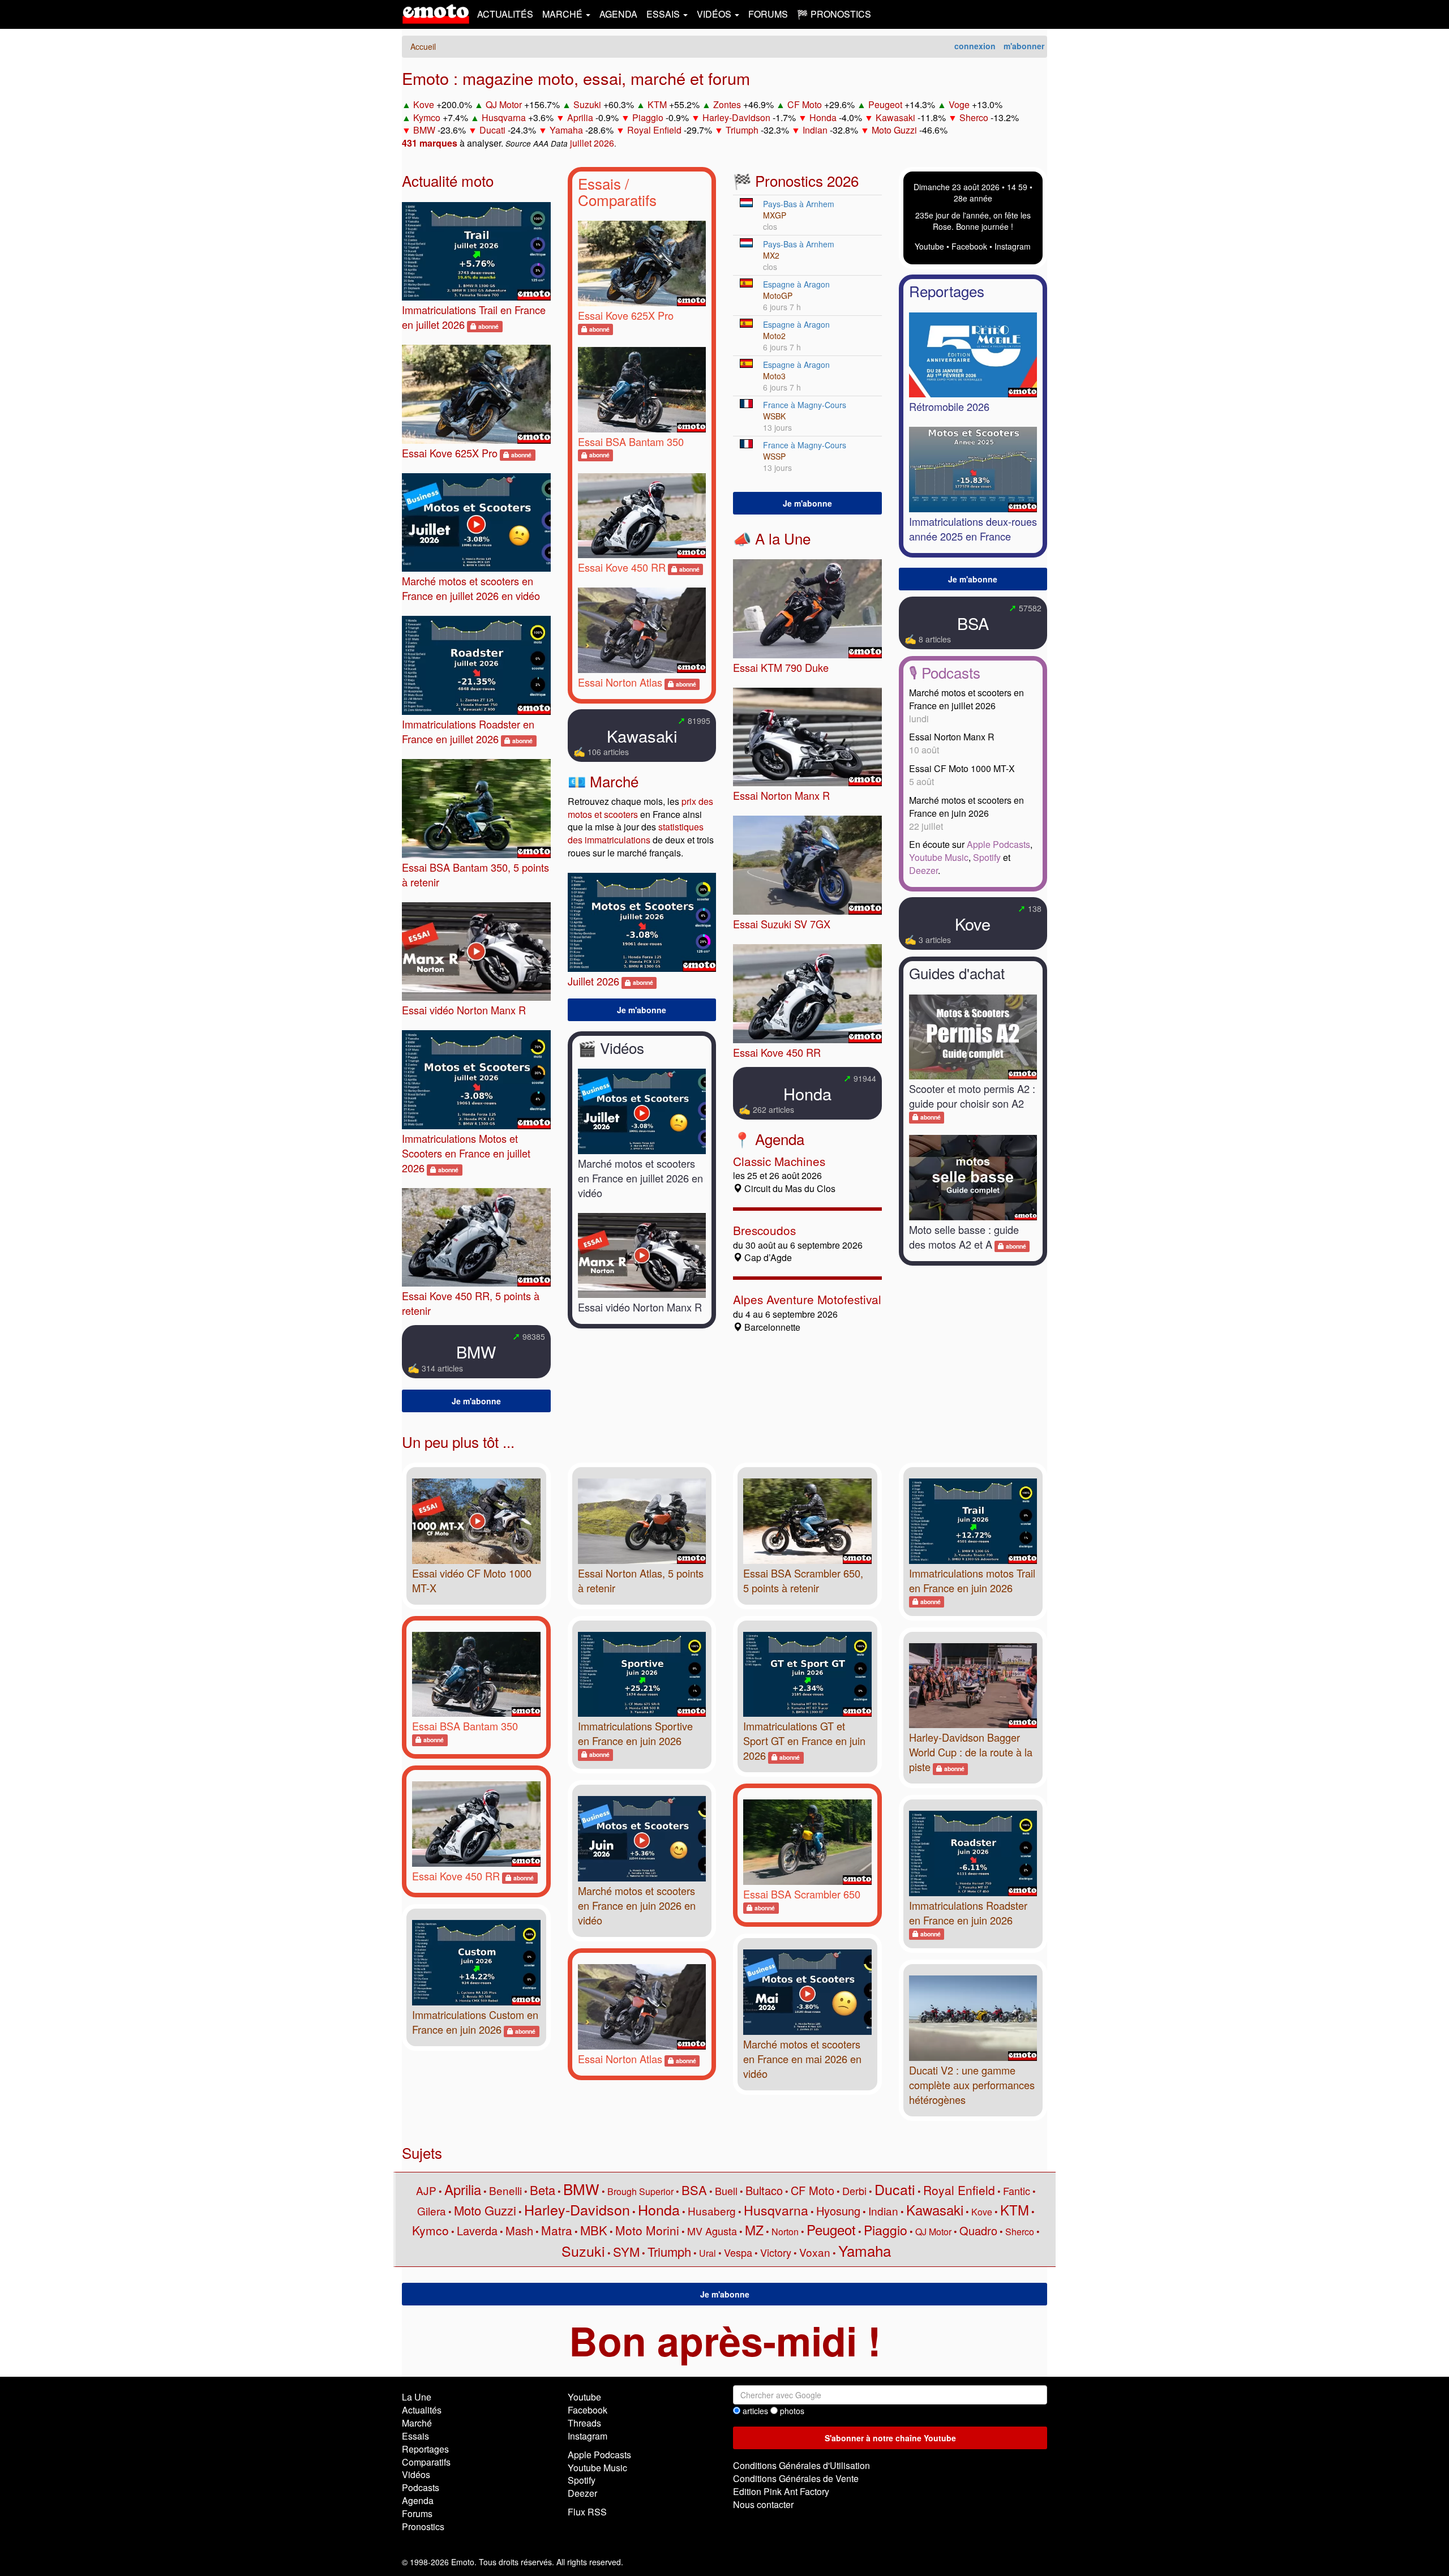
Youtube (929, 246)
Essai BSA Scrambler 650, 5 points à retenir (803, 1580)
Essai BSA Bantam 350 (631, 442)
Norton (785, 2232)
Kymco (427, 117)
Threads (584, 2423)
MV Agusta (712, 2231)
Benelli (505, 2190)
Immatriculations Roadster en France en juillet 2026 (468, 731)
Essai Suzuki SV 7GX (782, 924)
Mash (519, 2230)
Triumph (742, 130)
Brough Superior (640, 2191)
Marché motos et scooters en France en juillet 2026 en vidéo (471, 588)
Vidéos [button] (715, 14)
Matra (557, 2230)
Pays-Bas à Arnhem (799, 204)
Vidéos (416, 2474)
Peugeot (885, 104)
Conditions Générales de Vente (796, 2478)
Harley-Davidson (736, 117)
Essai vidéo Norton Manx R (464, 1010)
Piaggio (648, 117)
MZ (754, 2230)
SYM (626, 2251)
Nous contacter (763, 2504)
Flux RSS (587, 2512)
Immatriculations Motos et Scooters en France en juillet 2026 (466, 1153)
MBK (594, 2230)
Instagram (1013, 246)
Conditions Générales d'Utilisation (801, 2465)
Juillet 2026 (593, 981)
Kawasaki (895, 117)
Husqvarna (504, 117)
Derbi (854, 2191)
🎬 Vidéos (611, 1047)
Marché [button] (563, 14)
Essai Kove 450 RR (622, 567)
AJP (426, 2190)
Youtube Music (939, 857)
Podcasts (421, 2487)
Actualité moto (448, 180)
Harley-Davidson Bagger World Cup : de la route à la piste (971, 1752)
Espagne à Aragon (796, 284)
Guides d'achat (957, 973)
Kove (424, 104)
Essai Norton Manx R (781, 795)
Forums (768, 14)
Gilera (432, 2211)
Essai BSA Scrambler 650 (802, 1894)
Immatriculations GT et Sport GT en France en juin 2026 (804, 1741)
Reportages (947, 291)
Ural (708, 2253)
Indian (815, 130)
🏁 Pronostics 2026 (796, 180)
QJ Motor (504, 104)
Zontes (727, 104)
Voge (959, 104)
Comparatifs (617, 200)
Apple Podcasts (998, 844)
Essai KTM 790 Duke (781, 667)
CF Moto (805, 104)
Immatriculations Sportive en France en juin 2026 (635, 1733)
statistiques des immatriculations (636, 833)
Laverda (477, 2230)
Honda (823, 117)
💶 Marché (603, 781)
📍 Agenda (769, 1139)
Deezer (923, 870)
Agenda (618, 14)
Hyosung (838, 2211)
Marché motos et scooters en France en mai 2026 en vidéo (802, 2059)
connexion (975, 46)
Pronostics (423, 2526)
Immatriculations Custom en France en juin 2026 (475, 2022)
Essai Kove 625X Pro (450, 453)
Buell (726, 2191)
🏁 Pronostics (834, 14)
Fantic (1017, 2191)
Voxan (815, 2252)
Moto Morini (647, 2230)
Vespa (738, 2252)
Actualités (505, 14)
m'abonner (1024, 46)
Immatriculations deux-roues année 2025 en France (973, 529)
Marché (417, 2423)
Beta (543, 2190)
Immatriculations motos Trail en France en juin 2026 (972, 1580)
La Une (417, 2397)
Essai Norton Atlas (620, 682)
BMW (424, 130)
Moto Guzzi (894, 130)
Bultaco (764, 2190)
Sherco (974, 117)
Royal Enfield (654, 130)
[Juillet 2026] (642, 922)
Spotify (987, 857)
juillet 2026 (592, 143)
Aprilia (580, 117)
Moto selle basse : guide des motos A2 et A (964, 1237)
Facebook (969, 246)
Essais (599, 183)
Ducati (492, 130)
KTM (657, 104)
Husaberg (712, 2211)
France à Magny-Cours (805, 405)
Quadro (978, 2230)
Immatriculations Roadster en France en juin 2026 (968, 1913)
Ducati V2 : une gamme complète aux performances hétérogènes (972, 2085)
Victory (776, 2252)
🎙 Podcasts (945, 672)
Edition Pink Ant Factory (781, 2491)
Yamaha (566, 130)
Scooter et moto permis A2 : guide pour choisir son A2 (972, 1096)
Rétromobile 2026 (949, 406)
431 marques (430, 143)
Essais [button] (664, 14)
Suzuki (587, 104)
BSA (973, 623)
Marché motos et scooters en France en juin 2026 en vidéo (637, 1905)
